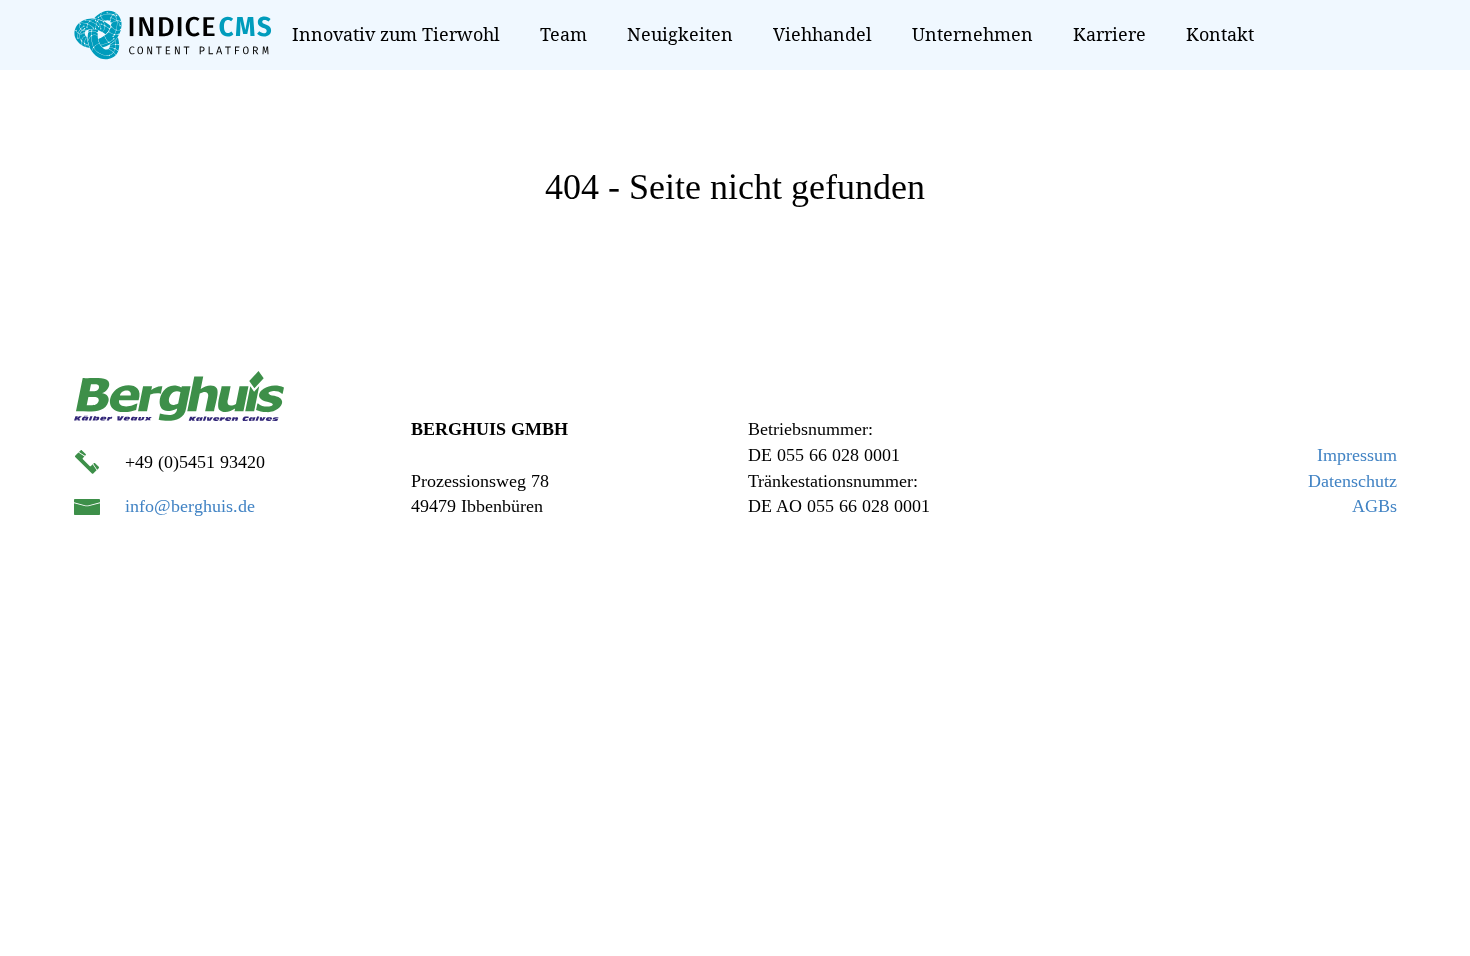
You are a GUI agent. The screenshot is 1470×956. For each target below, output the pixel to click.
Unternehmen (972, 34)
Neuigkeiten (680, 34)
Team (563, 34)
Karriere (1109, 34)
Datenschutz (1352, 481)
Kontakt (1220, 34)
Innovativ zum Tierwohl (396, 34)
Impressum (1357, 455)
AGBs (1374, 506)
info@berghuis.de (190, 506)
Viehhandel (822, 34)
